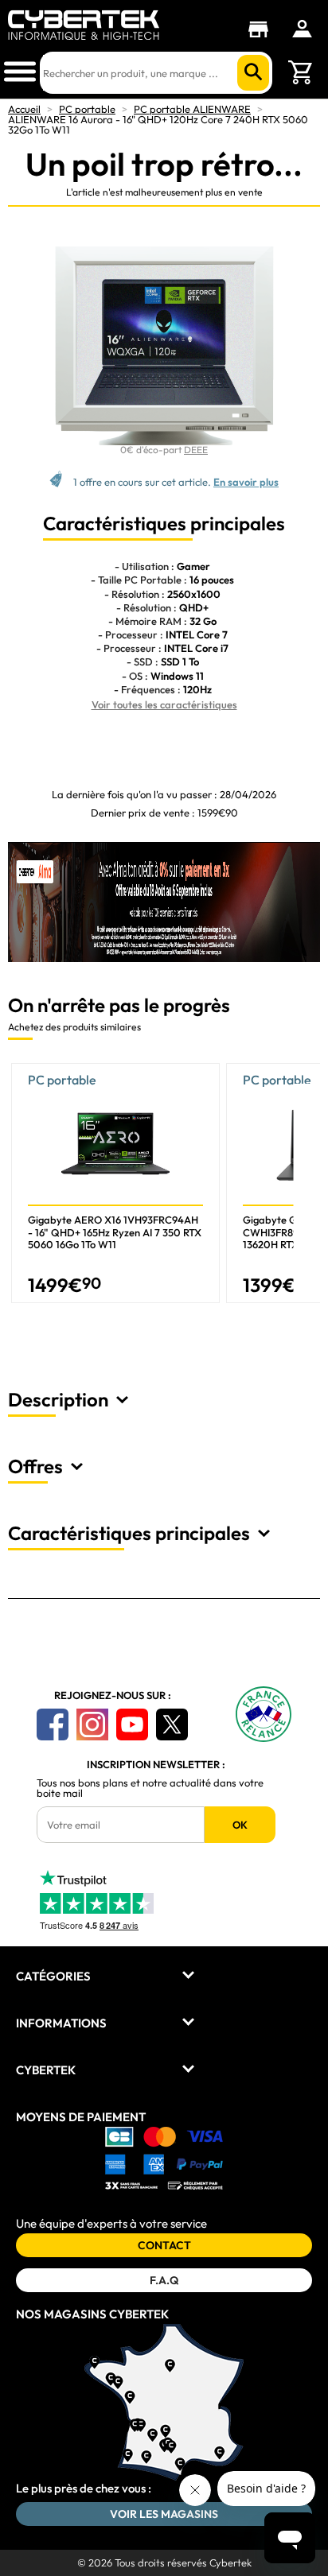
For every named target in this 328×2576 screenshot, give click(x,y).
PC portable (87, 109)
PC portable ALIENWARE (192, 109)
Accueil (24, 109)
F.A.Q (164, 2280)
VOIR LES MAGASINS (164, 2514)
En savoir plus (246, 482)
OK (240, 1825)
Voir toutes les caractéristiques (164, 704)
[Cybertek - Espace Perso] (302, 29)
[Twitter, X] (172, 1724)
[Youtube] (132, 1724)
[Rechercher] (253, 73)
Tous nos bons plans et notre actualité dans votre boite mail (150, 1788)
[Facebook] (53, 1724)
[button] (308, 1189)
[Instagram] (92, 1724)
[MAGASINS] (262, 29)
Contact (164, 2245)
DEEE (196, 450)
